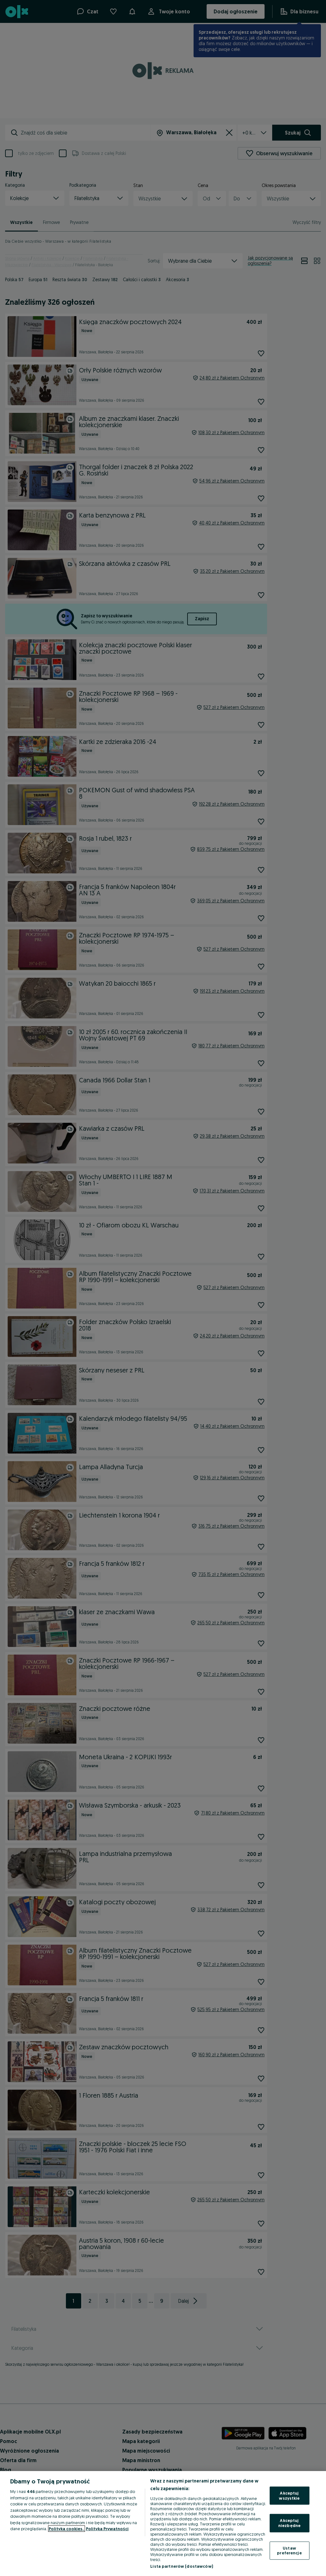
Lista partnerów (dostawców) (182, 2566)
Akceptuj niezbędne (289, 2523)
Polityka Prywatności (107, 2529)
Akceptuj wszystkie (289, 2496)
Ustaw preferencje (289, 2550)
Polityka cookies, (67, 2529)
